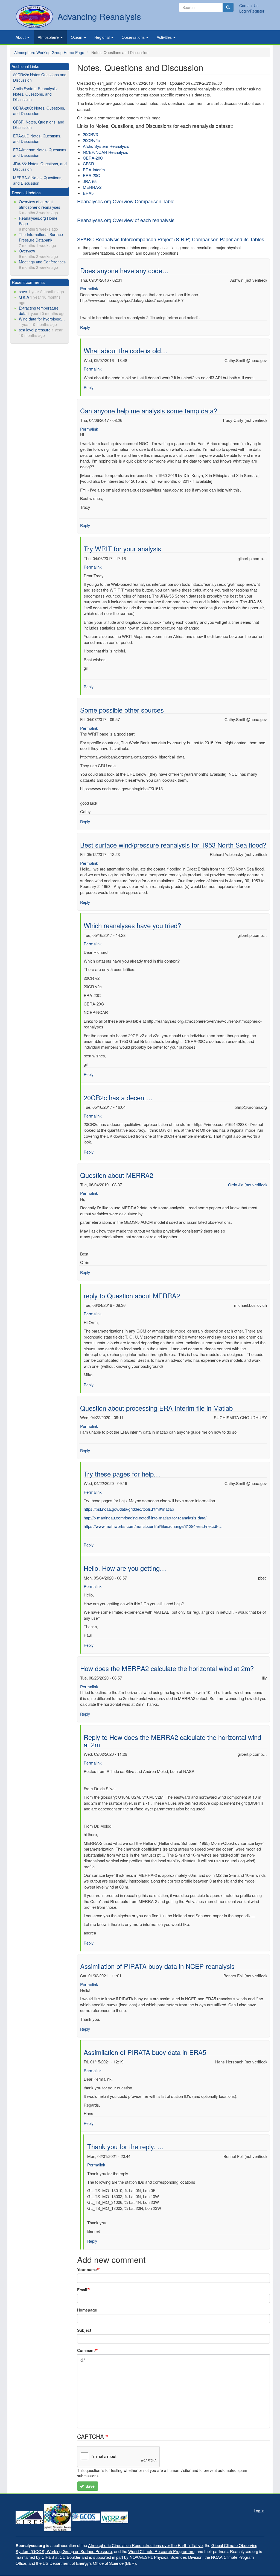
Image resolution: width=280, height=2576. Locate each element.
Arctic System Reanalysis (106, 146)
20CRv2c (91, 140)
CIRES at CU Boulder (61, 2557)
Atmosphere (49, 37)
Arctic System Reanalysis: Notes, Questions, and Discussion (35, 94)
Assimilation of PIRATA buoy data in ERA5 (145, 2052)
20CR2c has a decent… (118, 1097)
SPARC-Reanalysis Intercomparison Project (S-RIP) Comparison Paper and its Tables (171, 239)
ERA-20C (91, 175)
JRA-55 (90, 181)
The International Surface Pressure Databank (41, 237)
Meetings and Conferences (42, 262)
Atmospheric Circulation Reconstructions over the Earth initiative (145, 2545)
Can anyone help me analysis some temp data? (149, 411)
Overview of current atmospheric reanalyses (40, 204)
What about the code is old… (126, 350)
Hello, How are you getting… (125, 1568)
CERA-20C (93, 158)
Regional (103, 37)
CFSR (88, 164)
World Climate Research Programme (161, 2551)
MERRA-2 (92, 187)
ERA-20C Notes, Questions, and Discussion (37, 139)
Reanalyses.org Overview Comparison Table (126, 201)
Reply (85, 327)
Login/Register (252, 11)
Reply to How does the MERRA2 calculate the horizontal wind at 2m (172, 1741)
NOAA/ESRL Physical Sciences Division (166, 2557)
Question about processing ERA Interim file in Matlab (156, 1408)
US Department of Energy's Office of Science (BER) (89, 2563)
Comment (86, 2350)
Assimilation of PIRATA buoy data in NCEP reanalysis (157, 1966)
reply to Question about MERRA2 (132, 1296)
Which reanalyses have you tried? (132, 925)
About (21, 37)
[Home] (34, 17)
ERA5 (88, 193)
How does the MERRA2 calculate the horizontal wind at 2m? (167, 1668)
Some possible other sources (122, 710)
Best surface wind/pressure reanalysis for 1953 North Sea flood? (173, 845)
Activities (165, 37)
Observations (134, 37)
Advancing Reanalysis (99, 16)
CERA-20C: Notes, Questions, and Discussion (39, 111)
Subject (84, 2330)
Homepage (87, 2310)
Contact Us (249, 5)
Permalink (89, 288)
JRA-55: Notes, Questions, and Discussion (40, 166)
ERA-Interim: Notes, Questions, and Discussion (40, 152)
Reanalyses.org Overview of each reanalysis (126, 220)
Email (82, 2290)
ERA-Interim (94, 170)
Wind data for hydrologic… (42, 319)
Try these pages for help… (122, 1474)
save (23, 292)
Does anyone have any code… (124, 270)
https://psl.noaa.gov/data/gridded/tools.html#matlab (129, 1509)
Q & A (24, 297)
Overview (27, 251)
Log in (259, 2511)
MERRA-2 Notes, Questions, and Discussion (38, 180)
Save (90, 2486)
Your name (87, 2269)
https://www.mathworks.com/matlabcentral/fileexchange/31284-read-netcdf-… (153, 1526)
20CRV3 (90, 134)
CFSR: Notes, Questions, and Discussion (39, 125)
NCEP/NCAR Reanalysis (106, 152)
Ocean (77, 37)
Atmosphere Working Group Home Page (49, 52)
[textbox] (173, 2390)
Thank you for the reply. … (126, 2146)
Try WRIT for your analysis (122, 549)
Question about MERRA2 (117, 1175)
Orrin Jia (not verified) (247, 1185)
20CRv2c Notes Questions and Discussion (40, 77)
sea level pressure (35, 330)
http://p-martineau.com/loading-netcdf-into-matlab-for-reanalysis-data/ (145, 1518)
